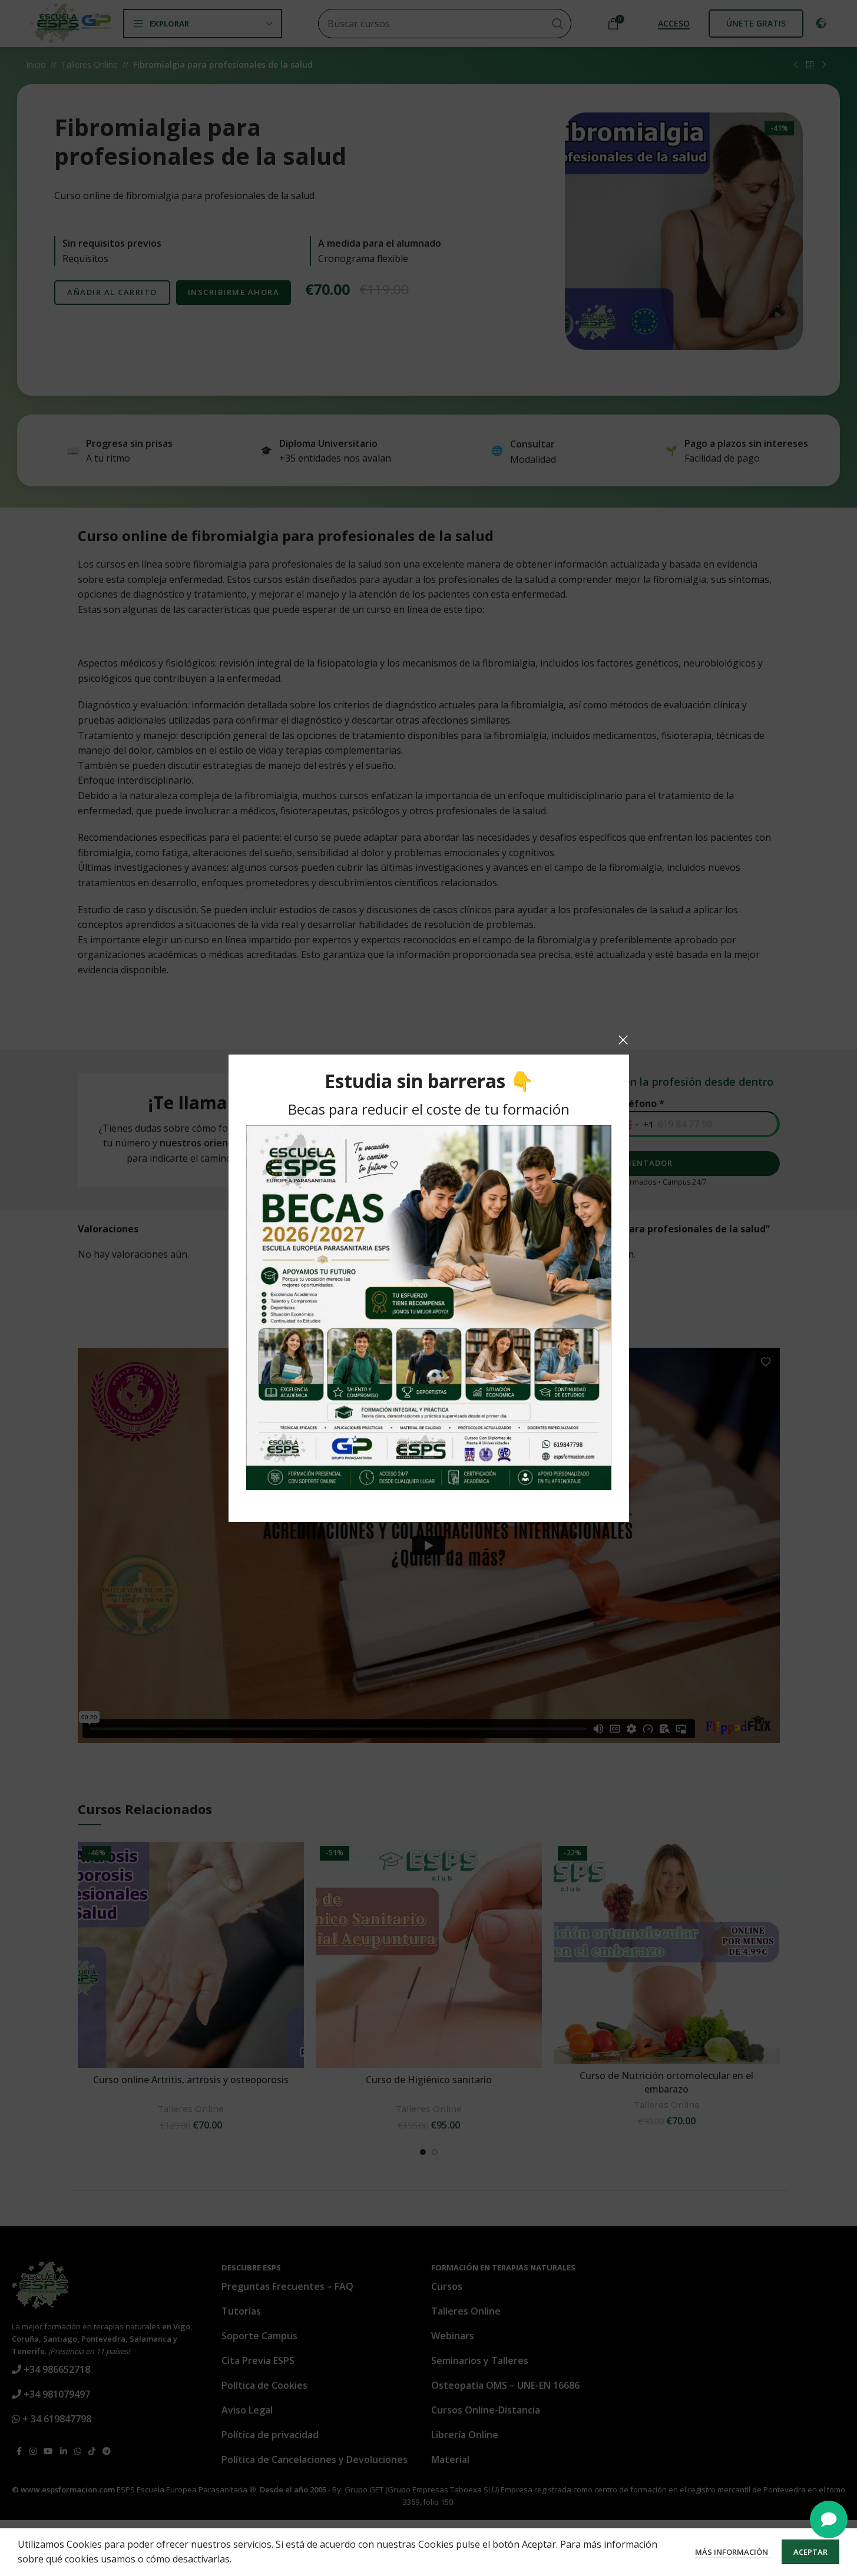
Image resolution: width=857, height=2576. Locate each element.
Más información (732, 2552)
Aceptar (810, 2552)
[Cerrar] (623, 1040)
